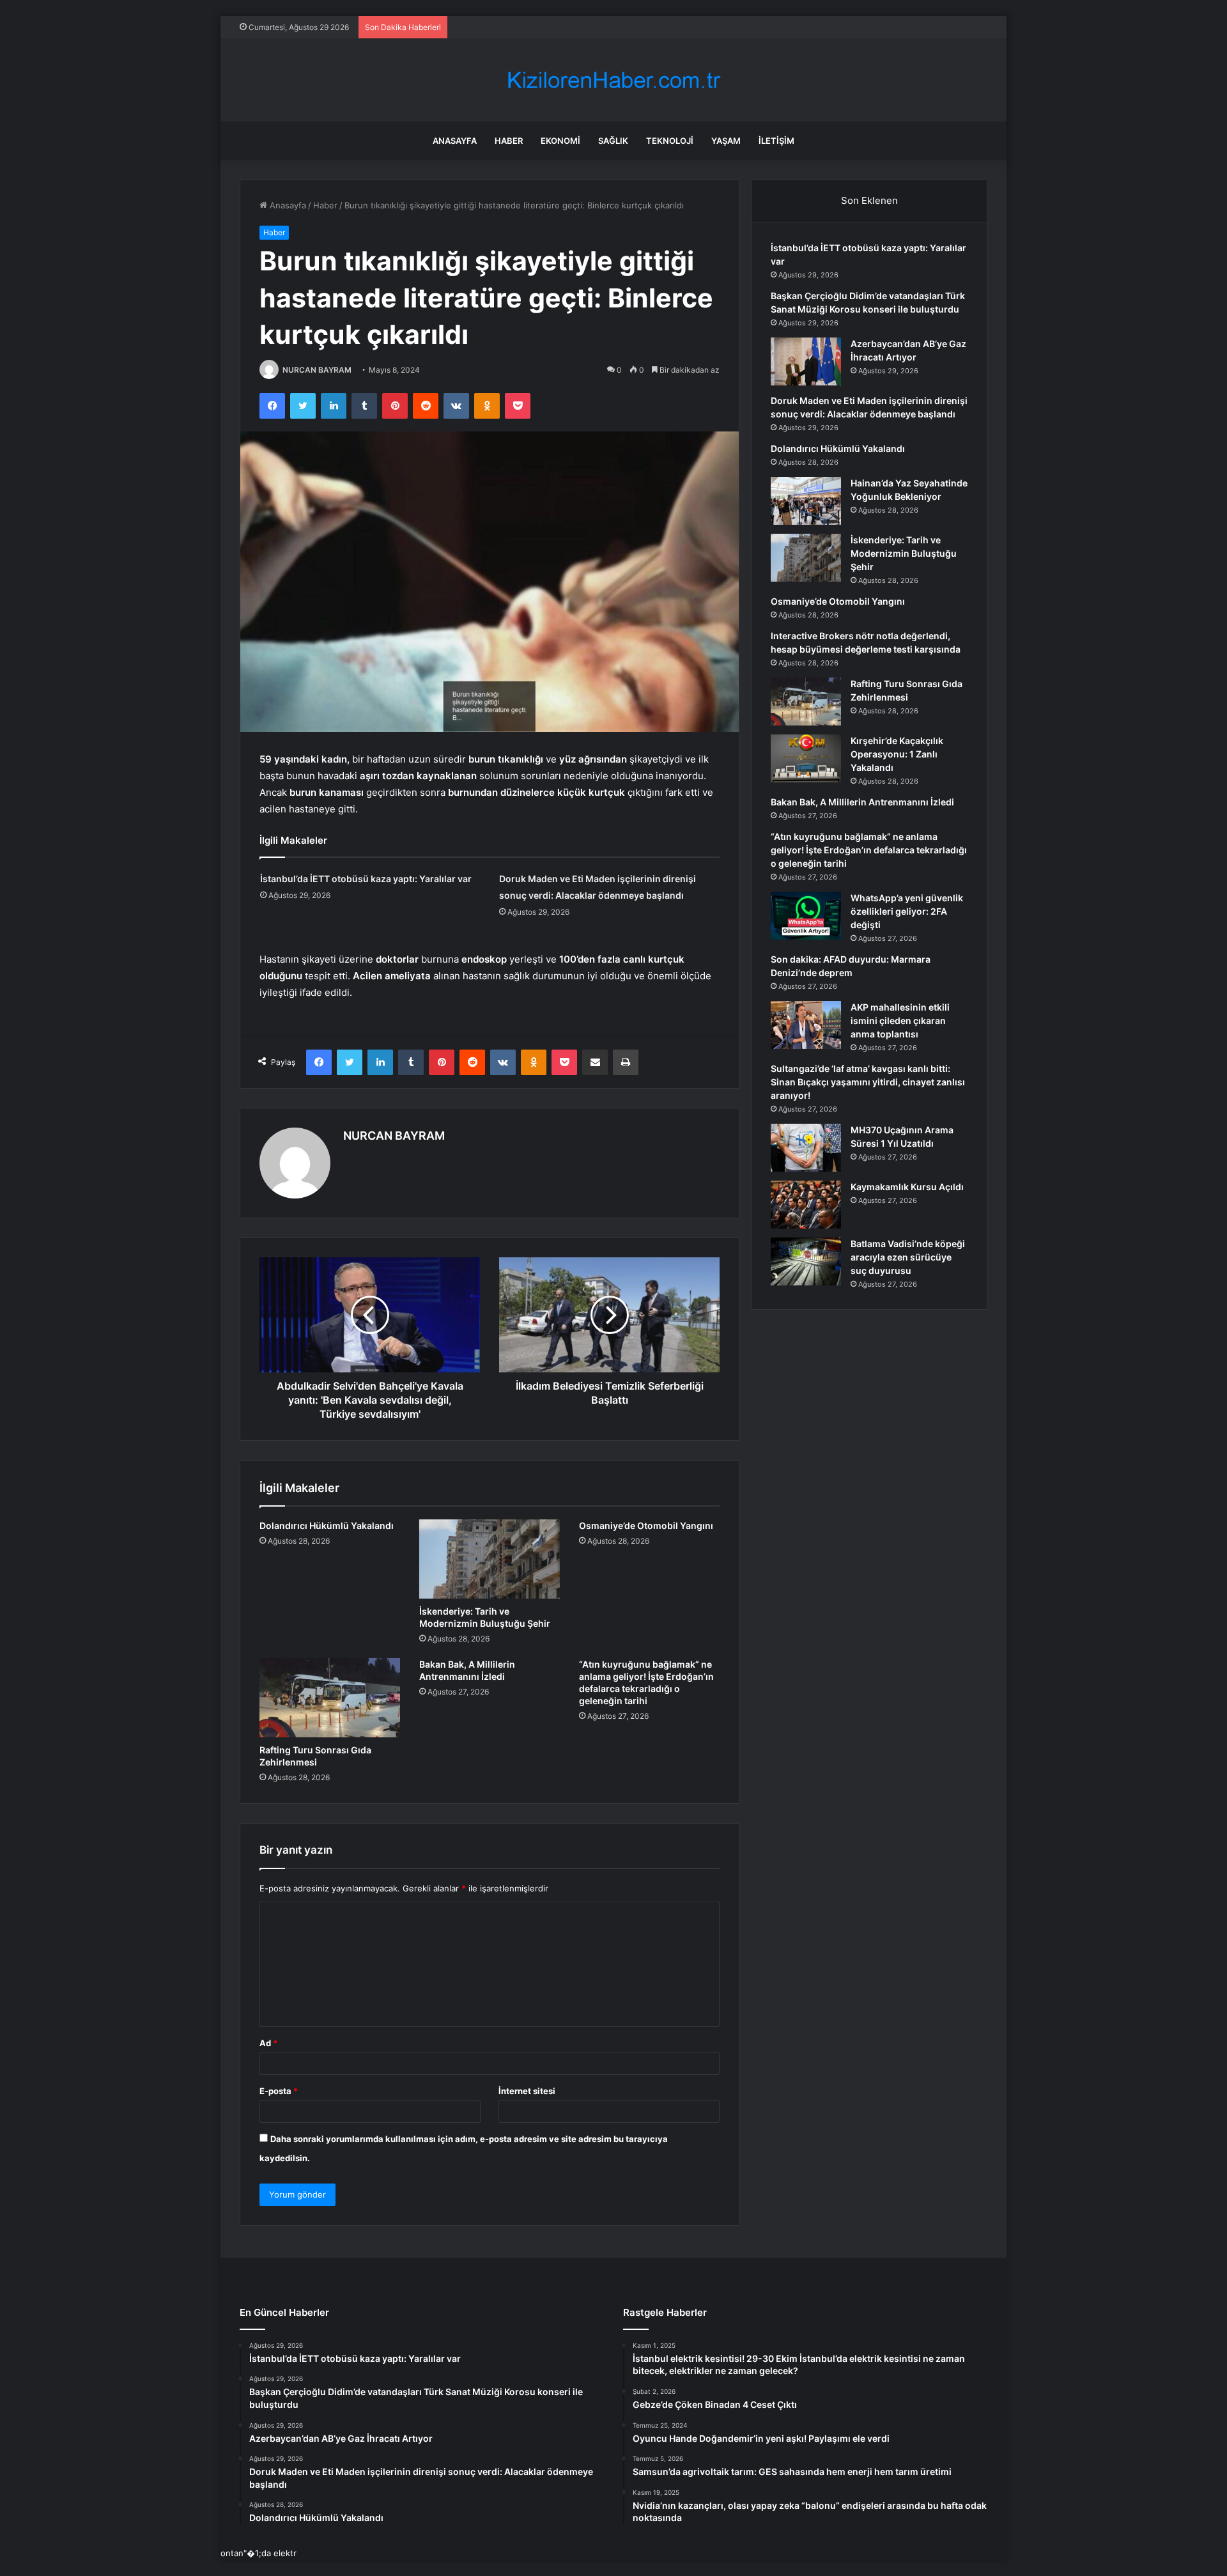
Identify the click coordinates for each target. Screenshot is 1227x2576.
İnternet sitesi (527, 2091)
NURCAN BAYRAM (317, 370)
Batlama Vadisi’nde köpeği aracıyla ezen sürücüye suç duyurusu (908, 1257)
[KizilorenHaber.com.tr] (613, 80)
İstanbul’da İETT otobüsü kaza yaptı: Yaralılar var (366, 879)
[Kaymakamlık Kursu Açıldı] (806, 1205)
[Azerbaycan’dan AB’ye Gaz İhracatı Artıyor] (806, 361)
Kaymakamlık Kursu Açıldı (907, 1187)
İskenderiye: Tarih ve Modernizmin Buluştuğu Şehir (904, 553)
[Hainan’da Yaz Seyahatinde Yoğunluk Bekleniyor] (806, 501)
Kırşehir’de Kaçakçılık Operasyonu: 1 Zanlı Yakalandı (897, 754)
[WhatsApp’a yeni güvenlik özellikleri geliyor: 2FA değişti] (806, 916)
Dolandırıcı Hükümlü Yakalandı (327, 1525)
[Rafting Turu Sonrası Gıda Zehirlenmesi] (330, 1698)
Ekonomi (560, 141)
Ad (268, 2043)
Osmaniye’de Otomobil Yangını (646, 1525)
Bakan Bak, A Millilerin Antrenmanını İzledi (862, 802)
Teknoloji (670, 141)
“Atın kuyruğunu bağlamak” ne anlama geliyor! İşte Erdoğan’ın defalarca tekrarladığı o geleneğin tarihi (869, 850)
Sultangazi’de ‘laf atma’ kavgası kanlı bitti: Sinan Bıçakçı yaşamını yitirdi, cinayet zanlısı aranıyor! (868, 1082)
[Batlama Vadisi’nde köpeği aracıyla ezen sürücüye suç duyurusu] (806, 1261)
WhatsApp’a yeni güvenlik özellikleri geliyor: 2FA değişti (907, 911)
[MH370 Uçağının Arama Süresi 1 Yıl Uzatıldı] (806, 1148)
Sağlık (613, 141)
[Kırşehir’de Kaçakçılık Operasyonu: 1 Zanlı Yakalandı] (806, 758)
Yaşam (726, 141)
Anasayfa (455, 141)
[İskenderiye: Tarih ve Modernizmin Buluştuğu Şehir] (490, 1559)
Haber (509, 141)
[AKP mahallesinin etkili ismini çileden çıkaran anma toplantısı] (806, 1025)
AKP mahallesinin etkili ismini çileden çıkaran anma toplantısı (900, 1020)
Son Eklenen (869, 200)
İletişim (776, 141)
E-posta (279, 2091)
